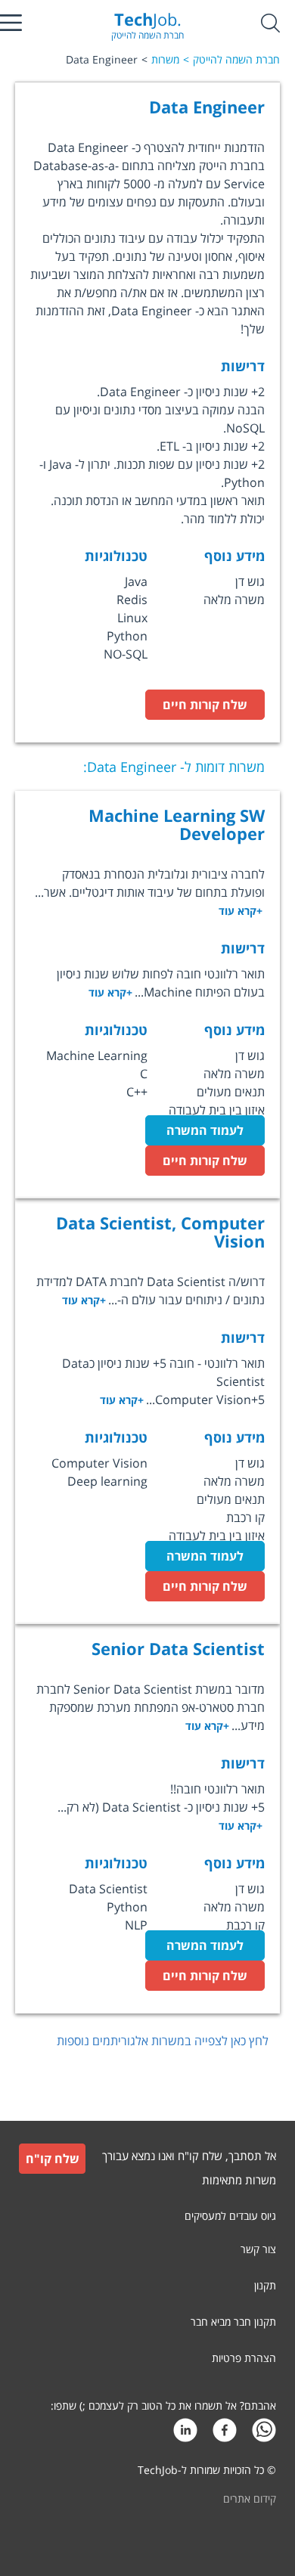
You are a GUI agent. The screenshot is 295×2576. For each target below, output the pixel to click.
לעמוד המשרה (205, 1130)
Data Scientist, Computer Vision (160, 1232)
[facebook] (225, 2434)
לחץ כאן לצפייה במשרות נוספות (163, 2041)
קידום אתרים (250, 2499)
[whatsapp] (264, 2434)
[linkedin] (185, 2434)
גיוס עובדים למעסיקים (230, 2216)
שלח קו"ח (53, 2159)
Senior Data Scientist (178, 1648)
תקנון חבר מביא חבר (233, 2322)
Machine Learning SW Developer (177, 824)
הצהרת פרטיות (244, 2358)
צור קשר (258, 2249)
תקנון (265, 2285)
